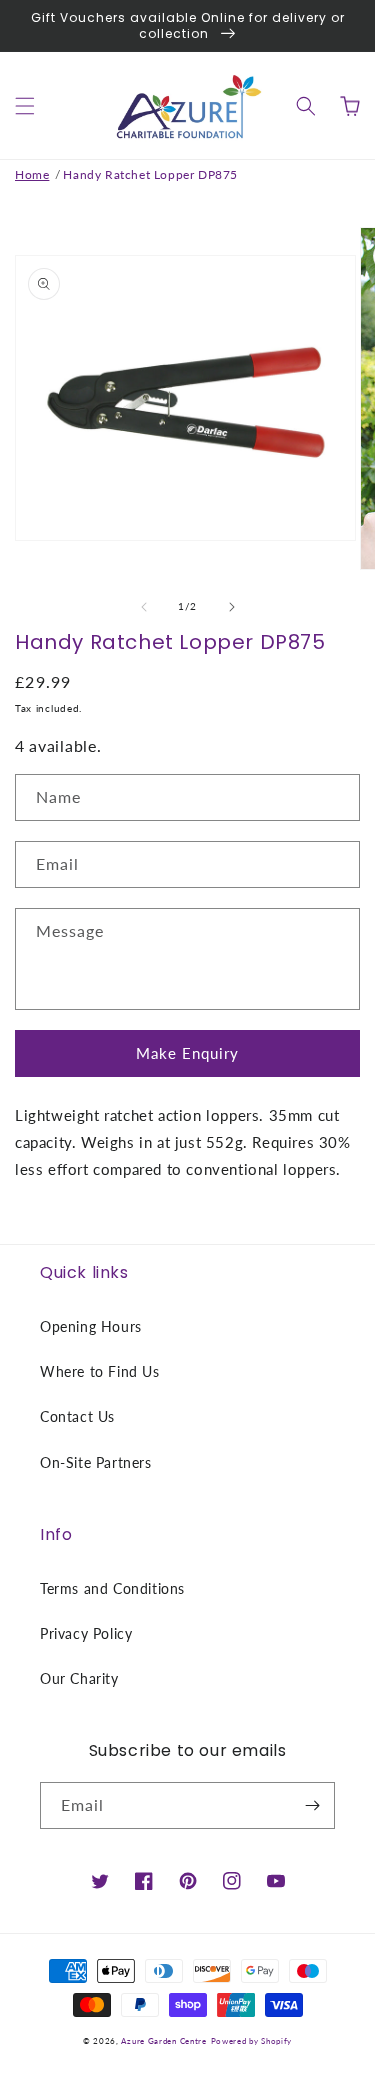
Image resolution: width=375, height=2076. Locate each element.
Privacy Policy (86, 1633)
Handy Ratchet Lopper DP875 (150, 174)
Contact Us (77, 1416)
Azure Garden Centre (163, 2041)
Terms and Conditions (112, 1588)
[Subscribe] (312, 1805)
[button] (25, 106)
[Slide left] (144, 607)
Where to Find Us (100, 1371)
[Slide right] (232, 607)
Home (32, 174)
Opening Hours (91, 1326)
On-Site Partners (96, 1462)
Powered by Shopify (252, 2041)
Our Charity (79, 1678)
